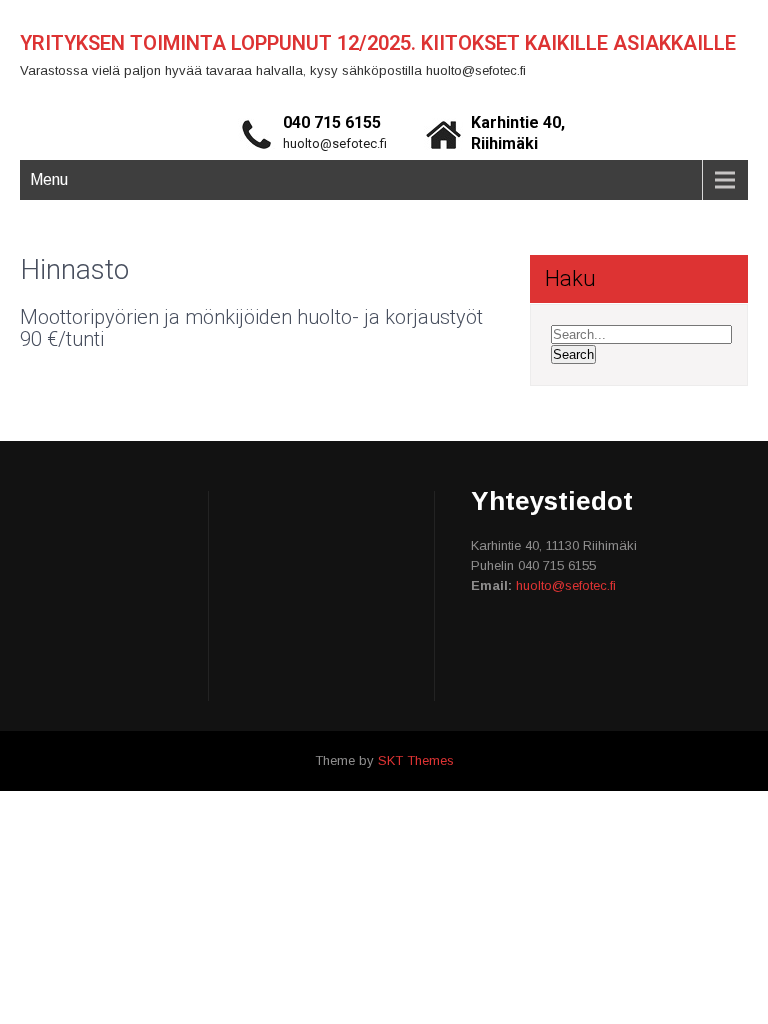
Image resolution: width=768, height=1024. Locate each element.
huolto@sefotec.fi (335, 143)
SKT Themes (416, 760)
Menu (49, 179)
